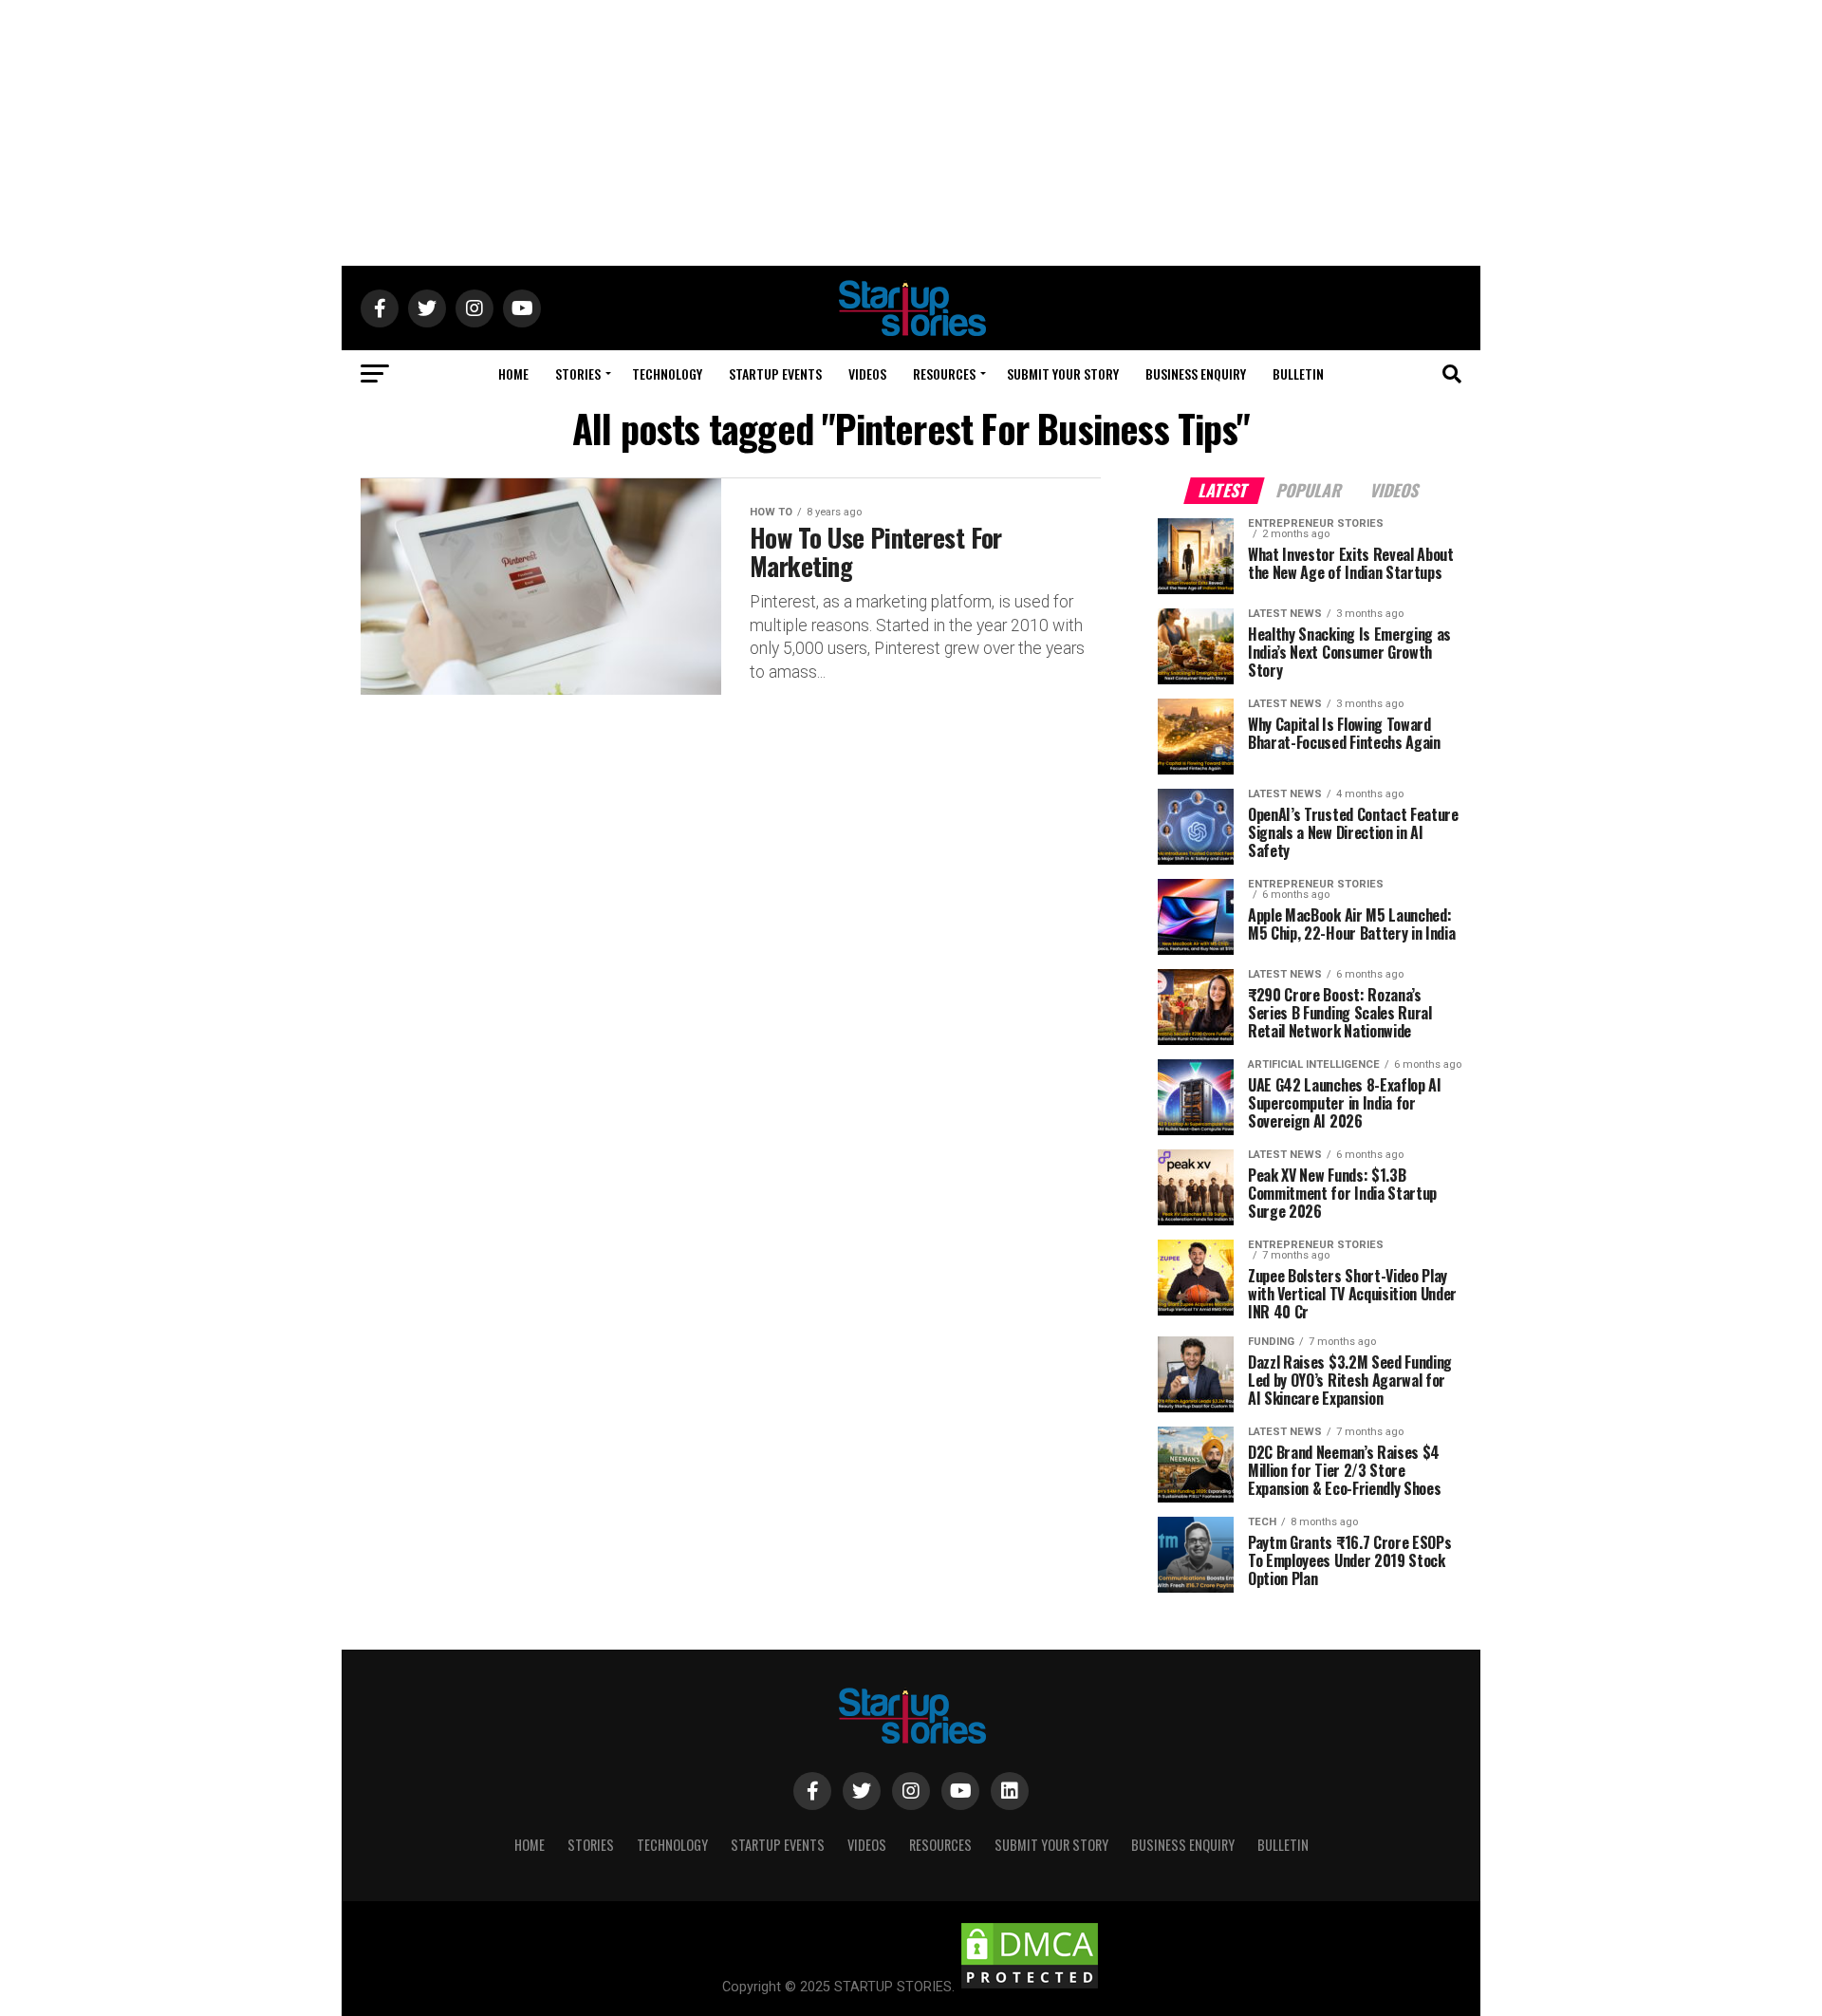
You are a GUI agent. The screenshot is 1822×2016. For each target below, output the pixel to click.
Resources (944, 373)
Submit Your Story (1063, 373)
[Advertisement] (911, 133)
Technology (667, 373)
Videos (867, 373)
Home (513, 373)
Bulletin (1298, 373)
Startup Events (775, 373)
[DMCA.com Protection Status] (1030, 1987)
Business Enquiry (1196, 373)
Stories (578, 373)
